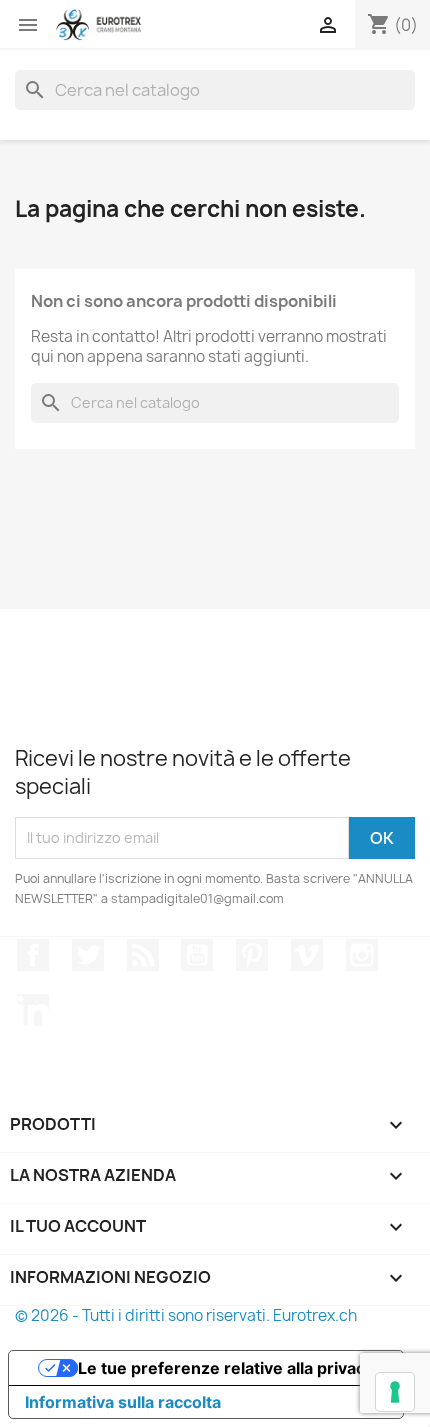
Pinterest (252, 955)
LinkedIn (33, 1010)
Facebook (33, 955)
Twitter (88, 955)
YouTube (197, 955)
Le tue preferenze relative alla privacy (226, 1368)
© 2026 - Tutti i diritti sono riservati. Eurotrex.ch (186, 1315)
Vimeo (307, 955)
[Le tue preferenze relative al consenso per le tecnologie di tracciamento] (395, 1392)
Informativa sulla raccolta (123, 1402)
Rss (143, 955)
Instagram (362, 955)
